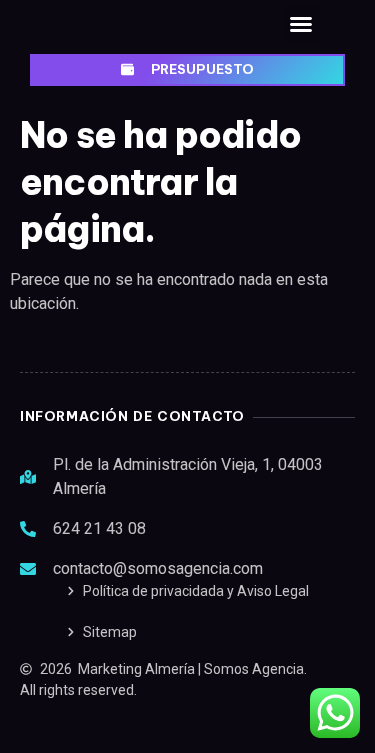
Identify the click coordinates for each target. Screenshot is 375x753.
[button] (301, 24)
